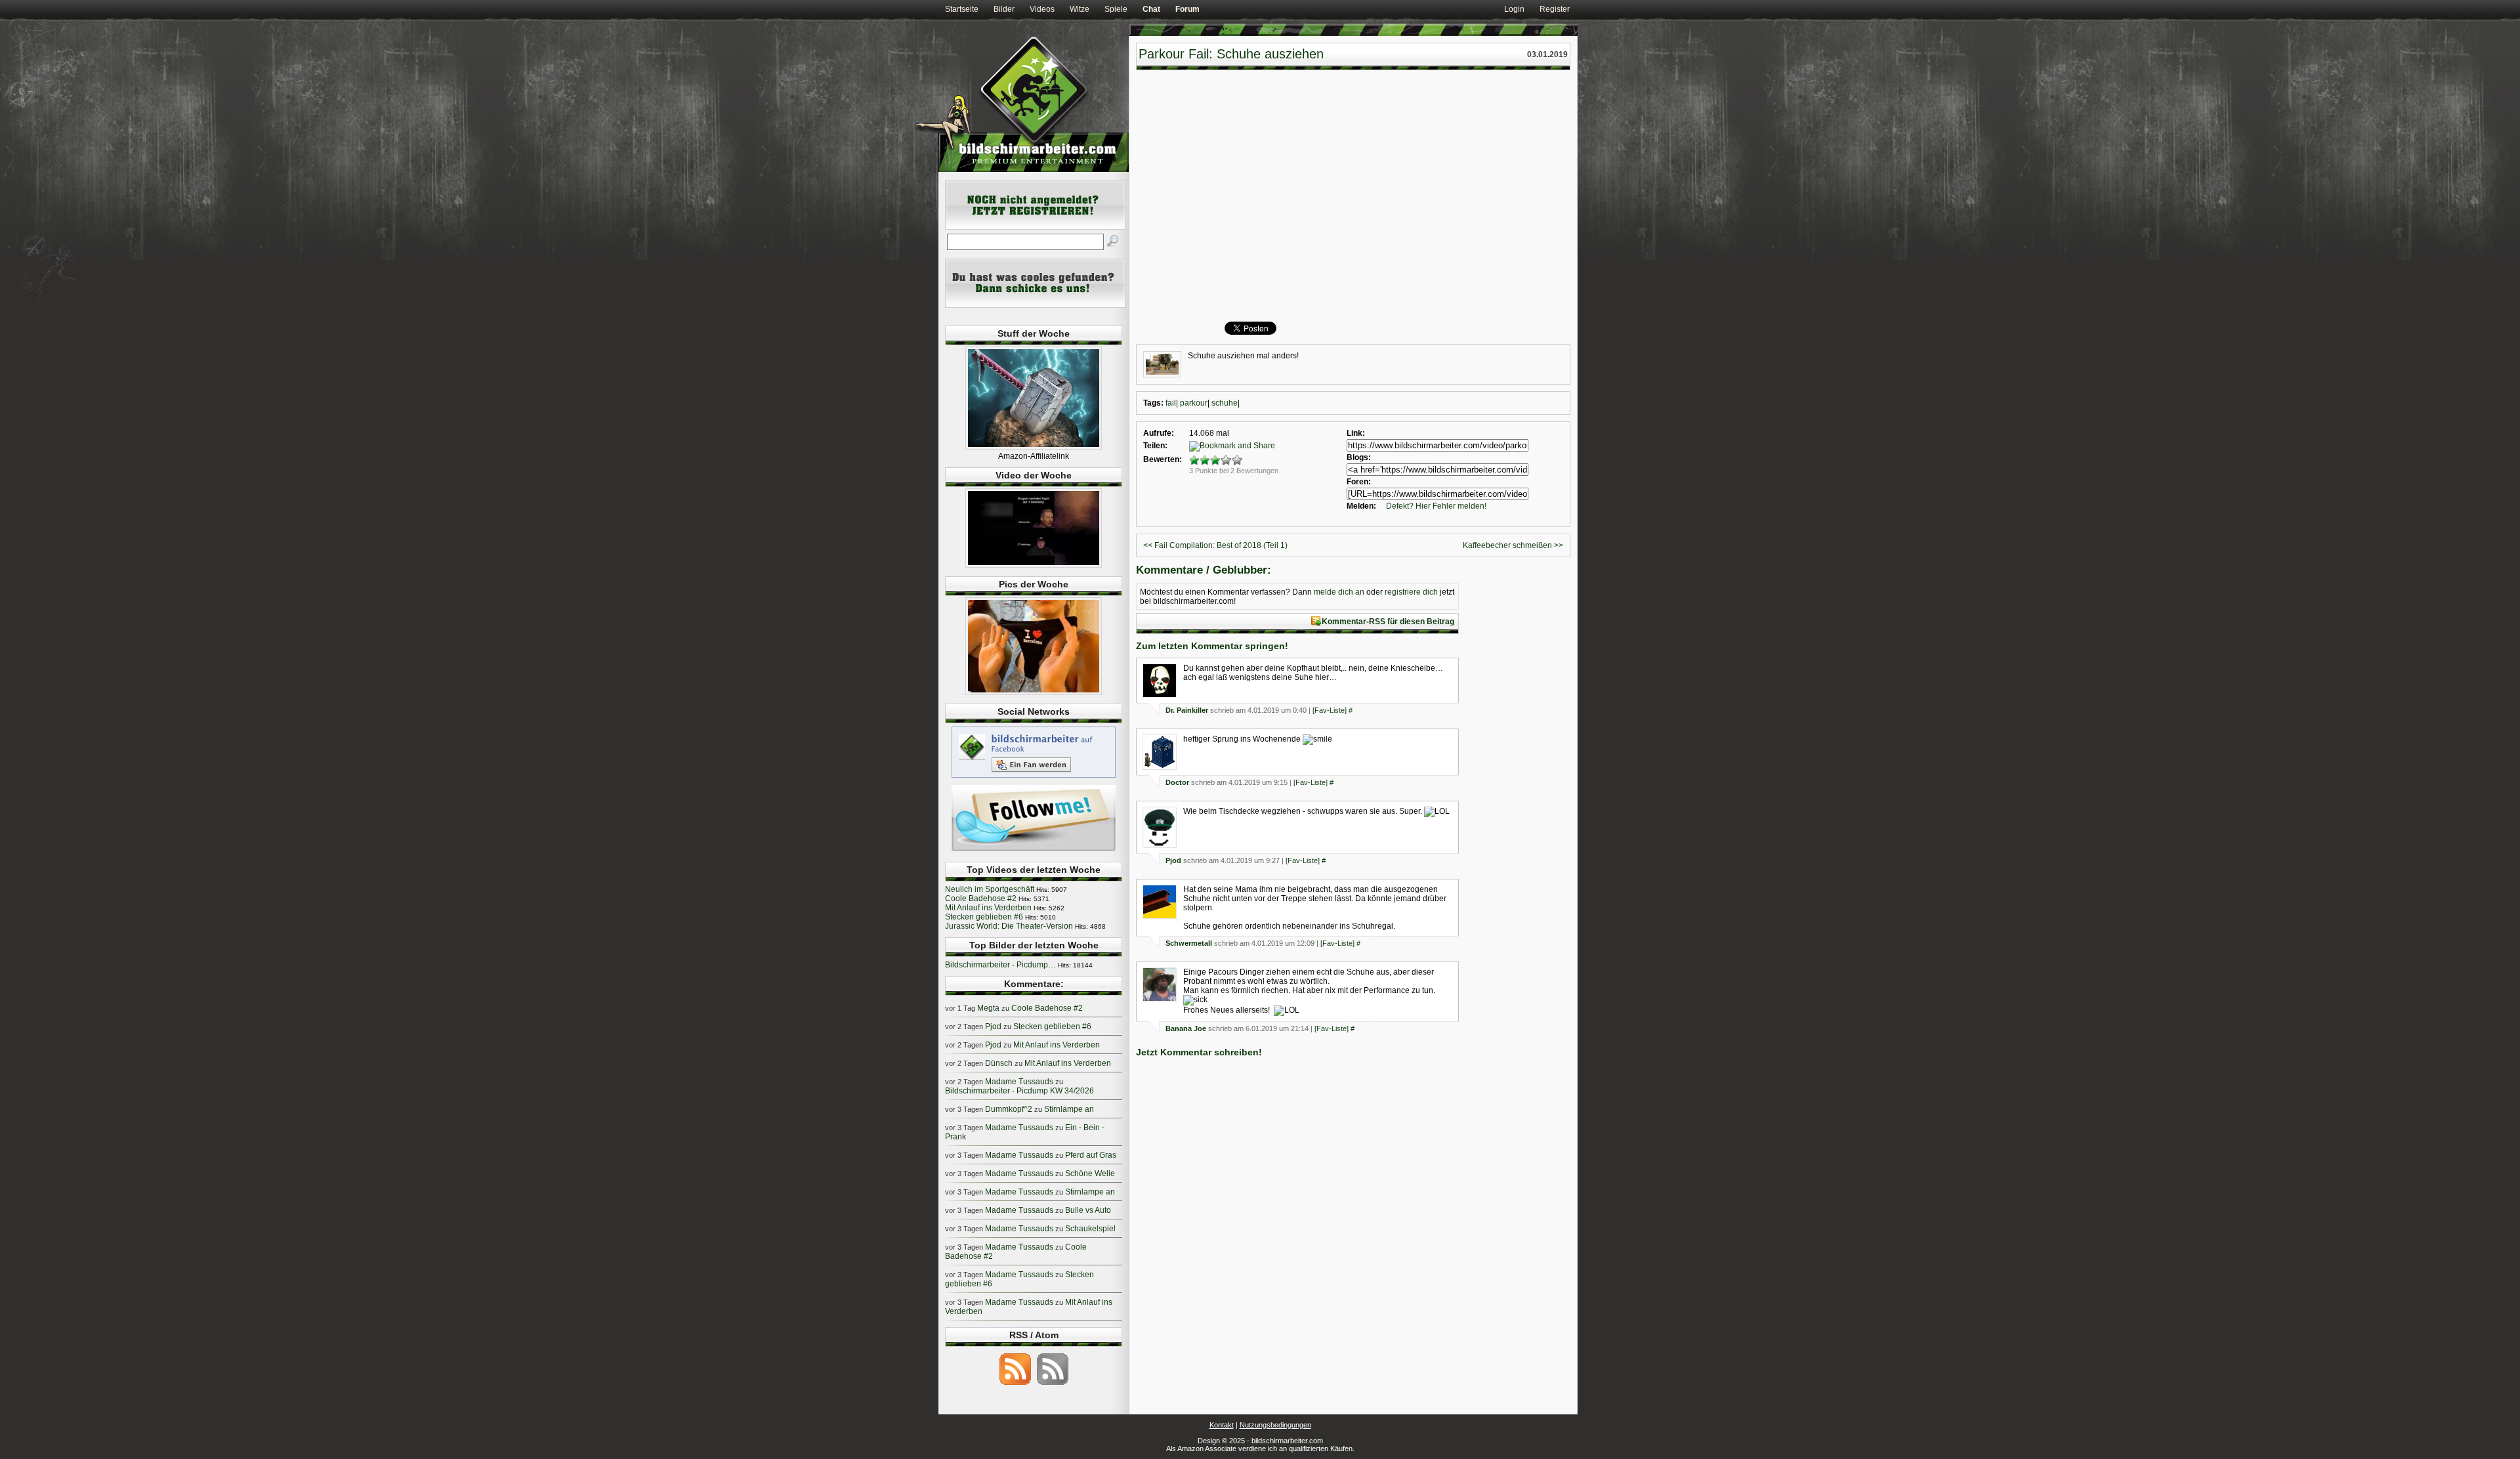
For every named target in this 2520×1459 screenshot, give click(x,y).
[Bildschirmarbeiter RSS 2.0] (1015, 1384)
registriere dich (1411, 592)
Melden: (1361, 506)
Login (1514, 9)
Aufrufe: (1159, 433)
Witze (1080, 9)
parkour (1194, 403)
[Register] (1035, 227)
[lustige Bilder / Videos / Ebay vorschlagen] (1035, 305)
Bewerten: (1163, 459)
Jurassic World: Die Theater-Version (1009, 926)
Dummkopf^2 (1009, 1109)
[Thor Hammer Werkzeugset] (1034, 447)
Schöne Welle (1090, 1174)
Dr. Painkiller (1187, 710)
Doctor (1177, 782)
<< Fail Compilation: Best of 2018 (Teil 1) (1215, 545)
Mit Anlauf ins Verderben (988, 908)
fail (1171, 403)
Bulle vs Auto (1088, 1210)
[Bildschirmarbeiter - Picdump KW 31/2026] (1034, 692)
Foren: (1359, 482)
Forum (1187, 9)
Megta (988, 1008)
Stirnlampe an (1069, 1109)
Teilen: (1155, 446)
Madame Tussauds (1019, 1082)
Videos (1042, 9)
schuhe (1225, 403)
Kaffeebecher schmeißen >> (1513, 545)
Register (1555, 9)
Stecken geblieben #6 (984, 917)
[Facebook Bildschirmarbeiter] (1034, 777)
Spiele (1116, 9)
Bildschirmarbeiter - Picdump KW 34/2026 (1019, 1091)
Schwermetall (1189, 943)
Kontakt (1222, 1425)
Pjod (1173, 860)
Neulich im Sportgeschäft (990, 889)
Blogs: (1359, 457)
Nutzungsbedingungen (1275, 1425)
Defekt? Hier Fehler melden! (1436, 506)
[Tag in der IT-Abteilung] (1034, 565)
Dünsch (999, 1063)
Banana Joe (1186, 1028)
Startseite (962, 9)
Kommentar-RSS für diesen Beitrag (1388, 622)
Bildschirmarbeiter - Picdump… (1000, 965)
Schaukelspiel (1090, 1229)
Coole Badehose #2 (981, 899)
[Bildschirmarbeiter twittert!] (1034, 851)
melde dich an (1339, 592)
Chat (1151, 9)
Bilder (1004, 9)
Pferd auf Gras (1091, 1155)
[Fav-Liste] (1330, 710)
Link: (1356, 433)
